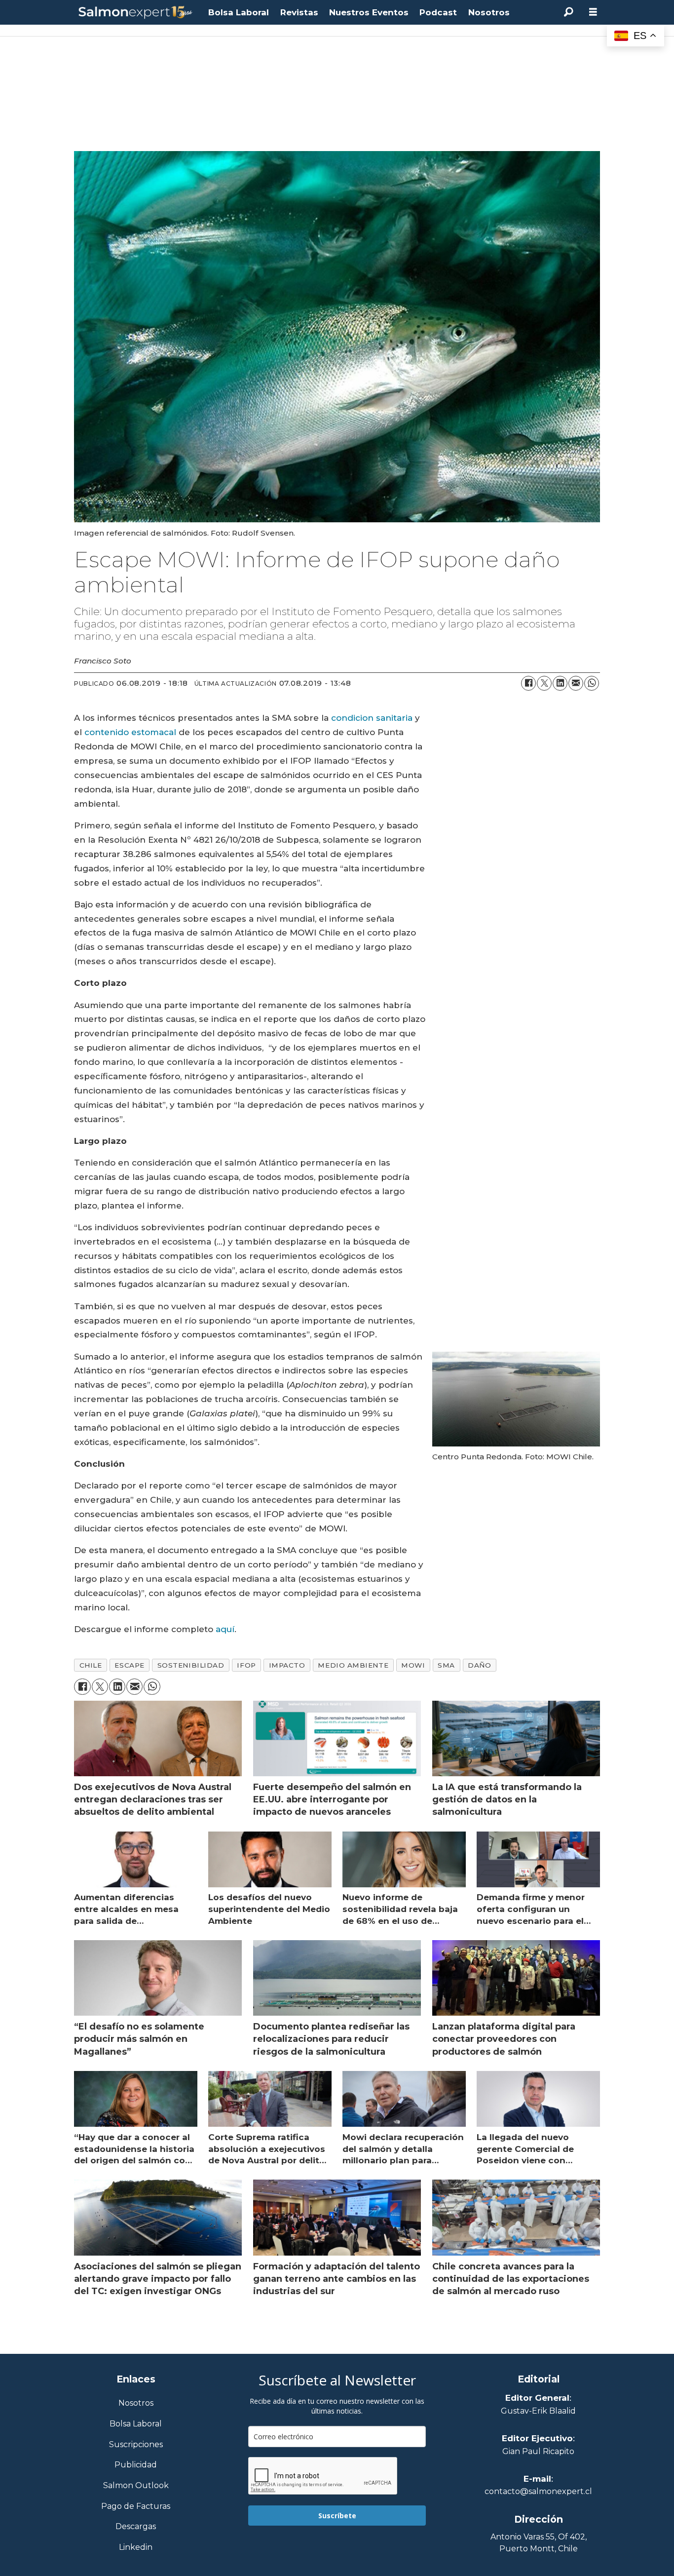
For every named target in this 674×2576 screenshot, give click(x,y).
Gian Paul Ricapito (538, 2451)
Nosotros (489, 12)
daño (479, 1665)
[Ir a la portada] (136, 13)
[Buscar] (568, 12)
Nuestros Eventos (369, 12)
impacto (287, 1665)
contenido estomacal (130, 732)
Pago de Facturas (136, 2507)
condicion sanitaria (372, 718)
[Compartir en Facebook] (528, 683)
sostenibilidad (191, 1665)
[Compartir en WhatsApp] (592, 683)
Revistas (299, 12)
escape (129, 1665)
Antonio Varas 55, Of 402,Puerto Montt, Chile (539, 2543)
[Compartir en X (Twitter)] (544, 683)
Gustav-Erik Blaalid (538, 2411)
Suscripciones (136, 2445)
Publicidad (136, 2465)
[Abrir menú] (593, 12)
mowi (413, 1665)
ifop (246, 1665)
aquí (225, 1629)
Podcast (438, 12)
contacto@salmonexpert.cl (538, 2491)
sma (446, 1665)
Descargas (136, 2527)
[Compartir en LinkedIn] (560, 683)
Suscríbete (337, 2516)
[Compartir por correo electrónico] (576, 683)
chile (91, 1665)
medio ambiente (353, 1665)
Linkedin (136, 2548)
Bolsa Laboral (239, 12)
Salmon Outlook (136, 2486)
